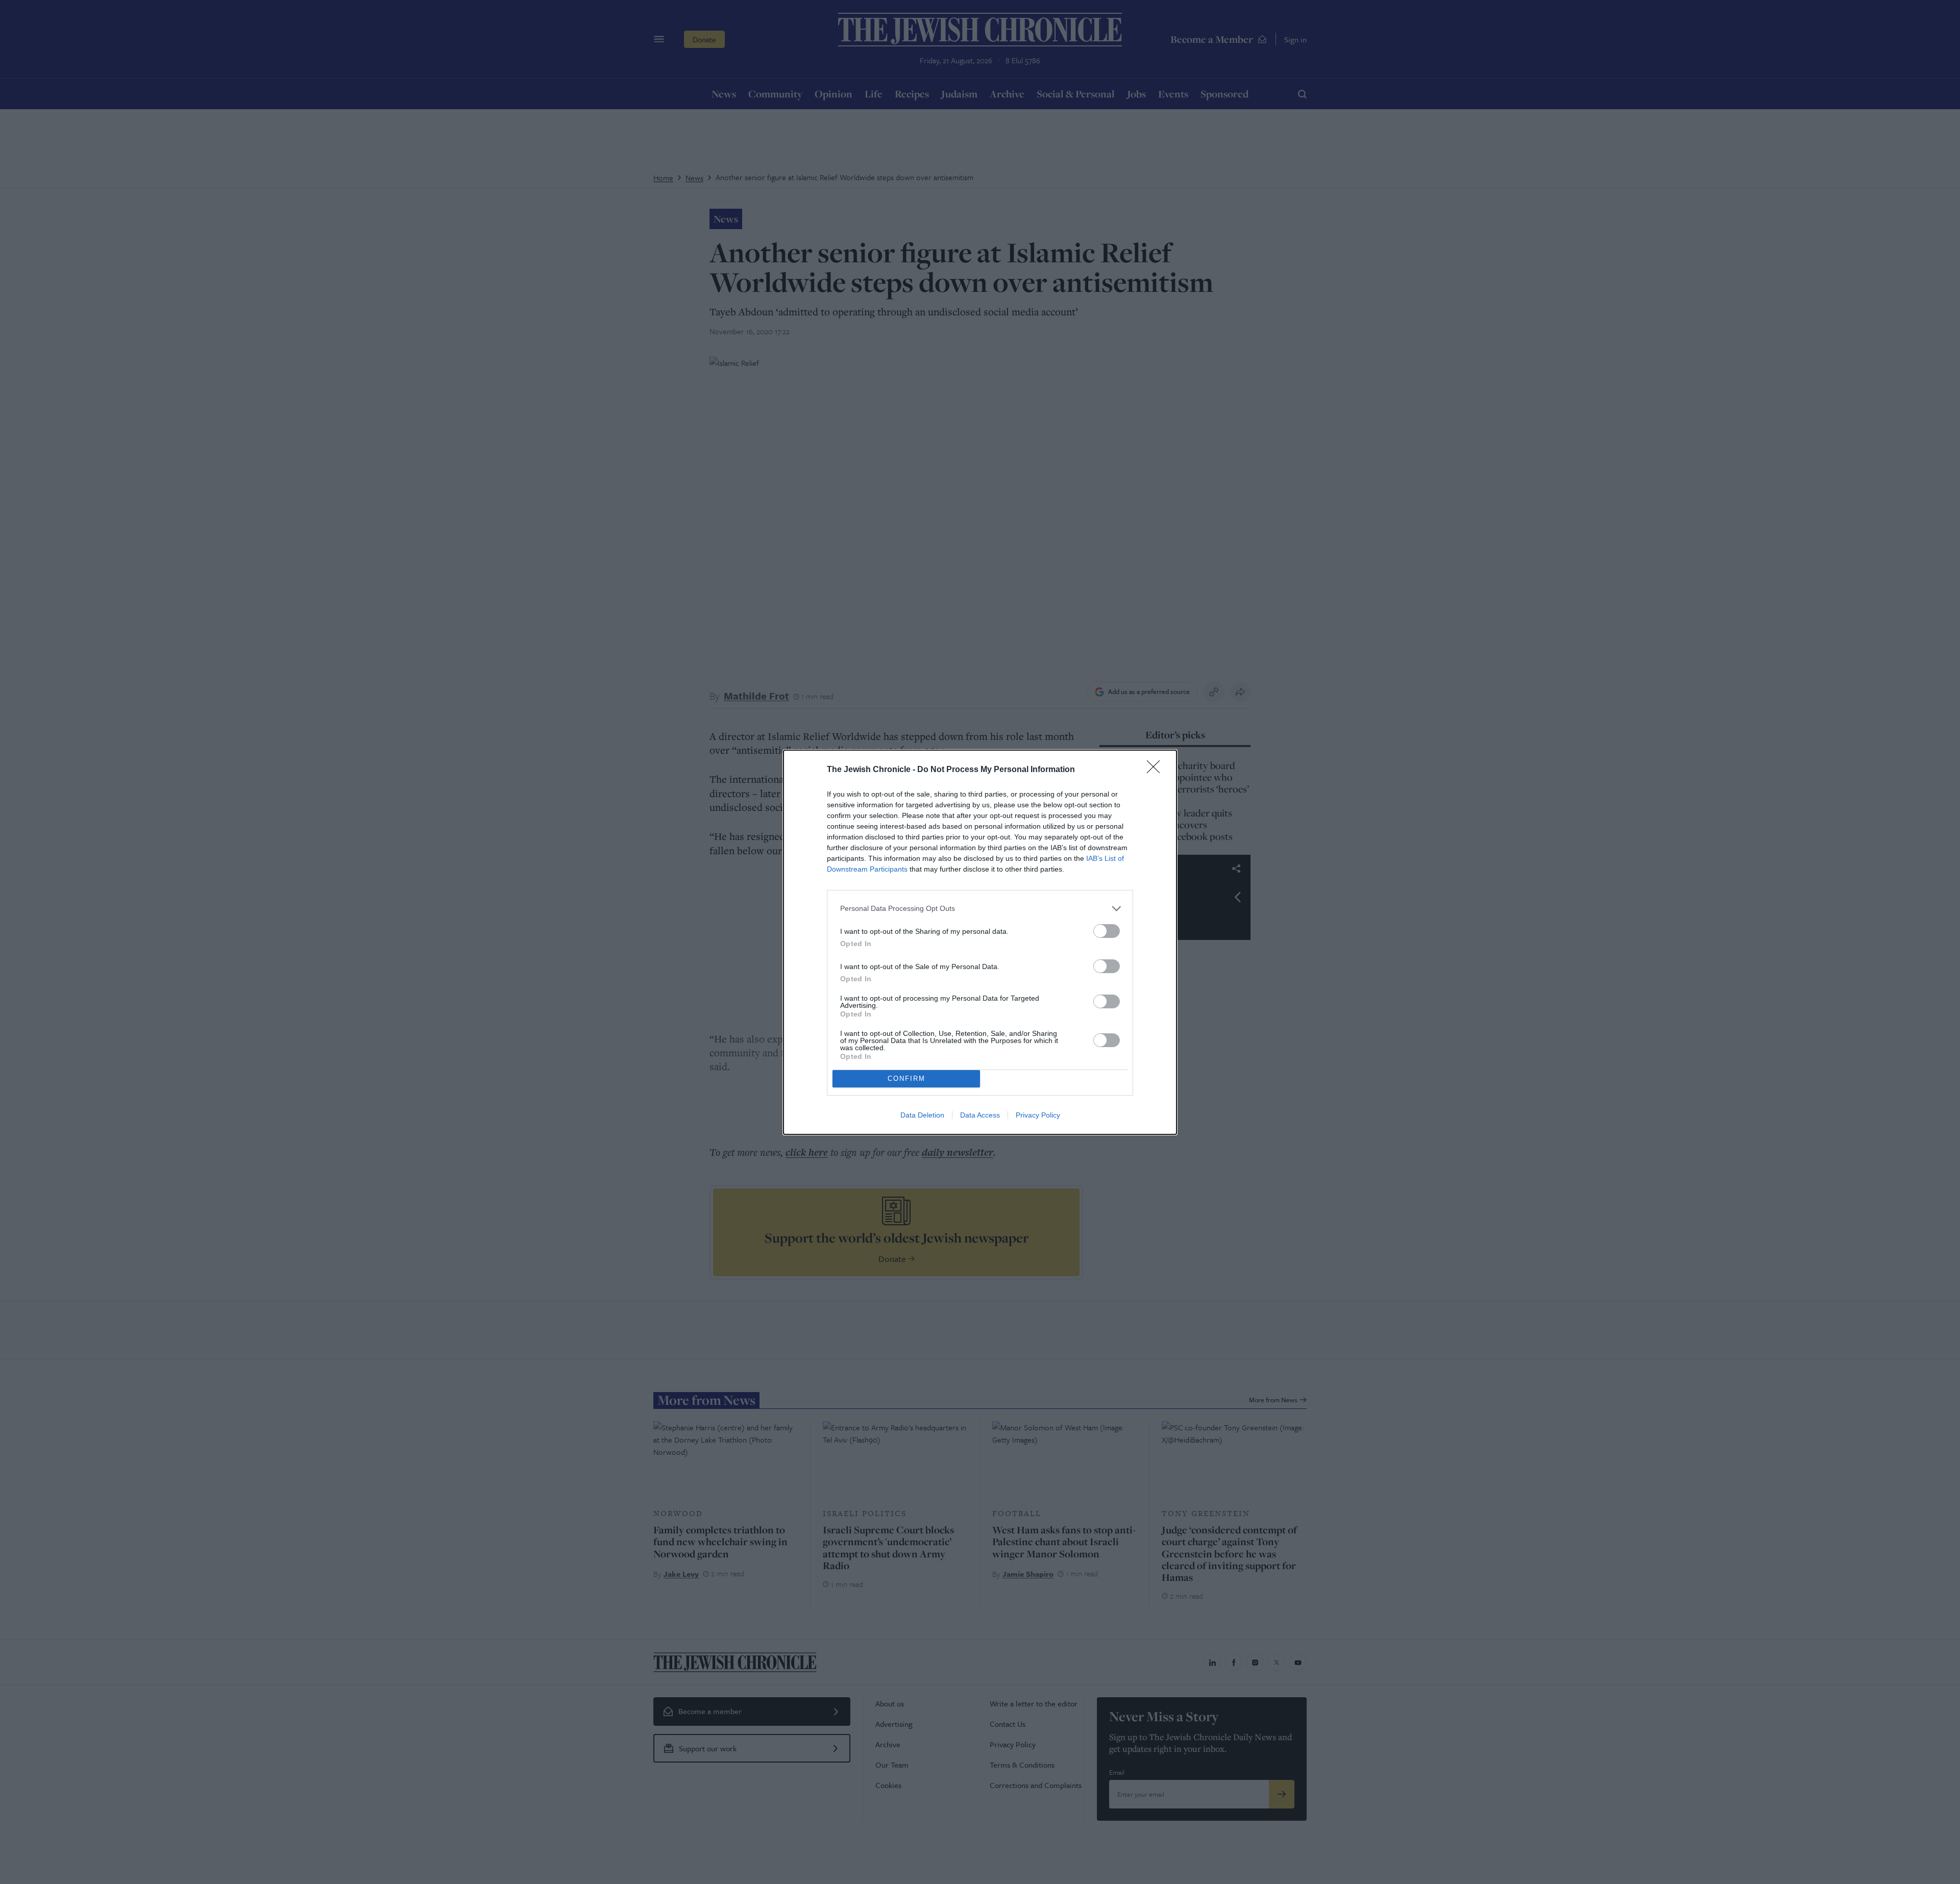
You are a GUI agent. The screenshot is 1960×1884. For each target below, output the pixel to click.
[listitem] (980, 909)
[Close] (1157, 770)
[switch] (1107, 931)
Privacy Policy (1038, 1115)
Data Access (980, 1115)
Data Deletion (922, 1115)
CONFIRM (906, 1079)
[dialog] (980, 942)
